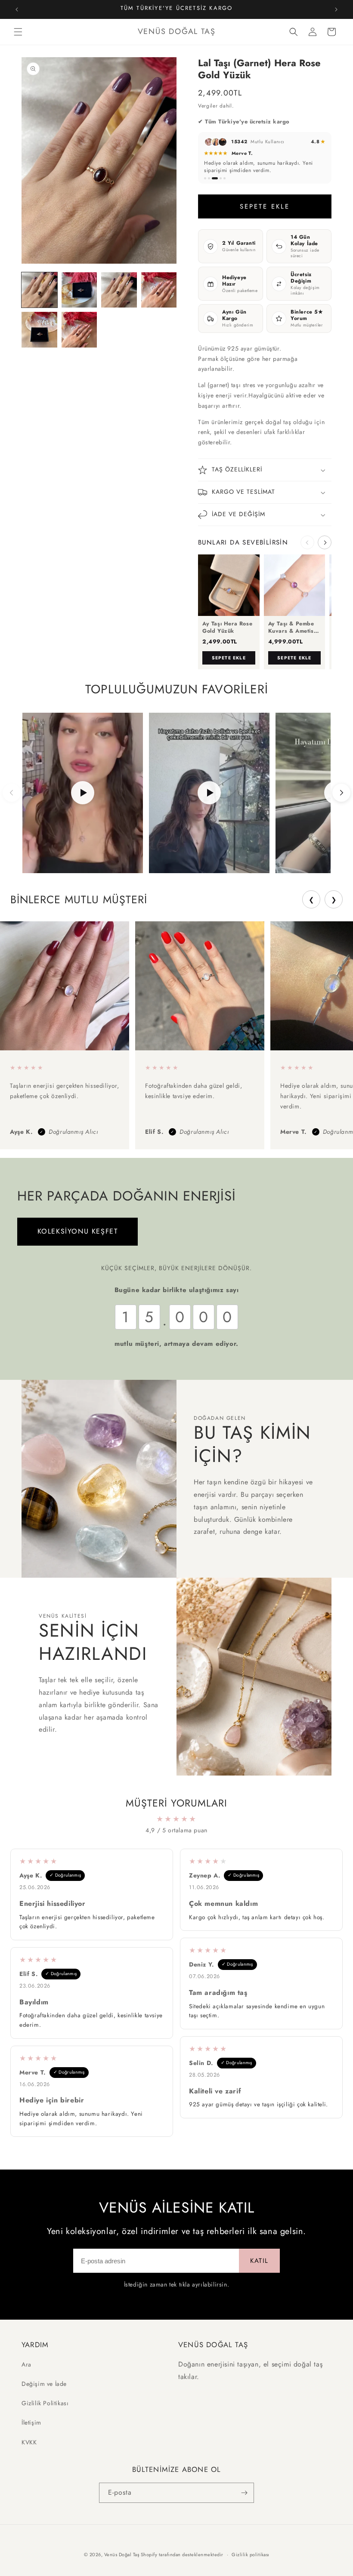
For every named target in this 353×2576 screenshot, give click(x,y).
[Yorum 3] (215, 178)
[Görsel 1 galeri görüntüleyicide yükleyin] (39, 290)
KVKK (29, 2442)
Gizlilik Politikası (45, 2403)
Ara (26, 2364)
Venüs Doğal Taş (122, 2554)
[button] (18, 32)
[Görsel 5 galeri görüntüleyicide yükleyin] (39, 330)
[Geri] (12, 793)
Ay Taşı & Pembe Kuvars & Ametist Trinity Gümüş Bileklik (292, 628)
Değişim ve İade (44, 2384)
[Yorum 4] (221, 178)
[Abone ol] (244, 2493)
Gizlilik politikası (251, 2554)
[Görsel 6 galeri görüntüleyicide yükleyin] (79, 330)
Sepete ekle (229, 658)
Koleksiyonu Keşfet (78, 1231)
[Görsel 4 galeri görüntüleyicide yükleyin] (159, 290)
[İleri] (341, 793)
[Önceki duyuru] (17, 9)
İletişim (31, 2422)
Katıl (259, 2261)
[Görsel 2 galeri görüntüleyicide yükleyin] (79, 290)
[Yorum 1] (205, 178)
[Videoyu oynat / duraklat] (83, 793)
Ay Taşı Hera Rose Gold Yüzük (227, 628)
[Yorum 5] (224, 178)
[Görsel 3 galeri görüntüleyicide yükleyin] (119, 290)
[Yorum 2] (209, 178)
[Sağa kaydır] (325, 542)
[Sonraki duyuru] (336, 9)
